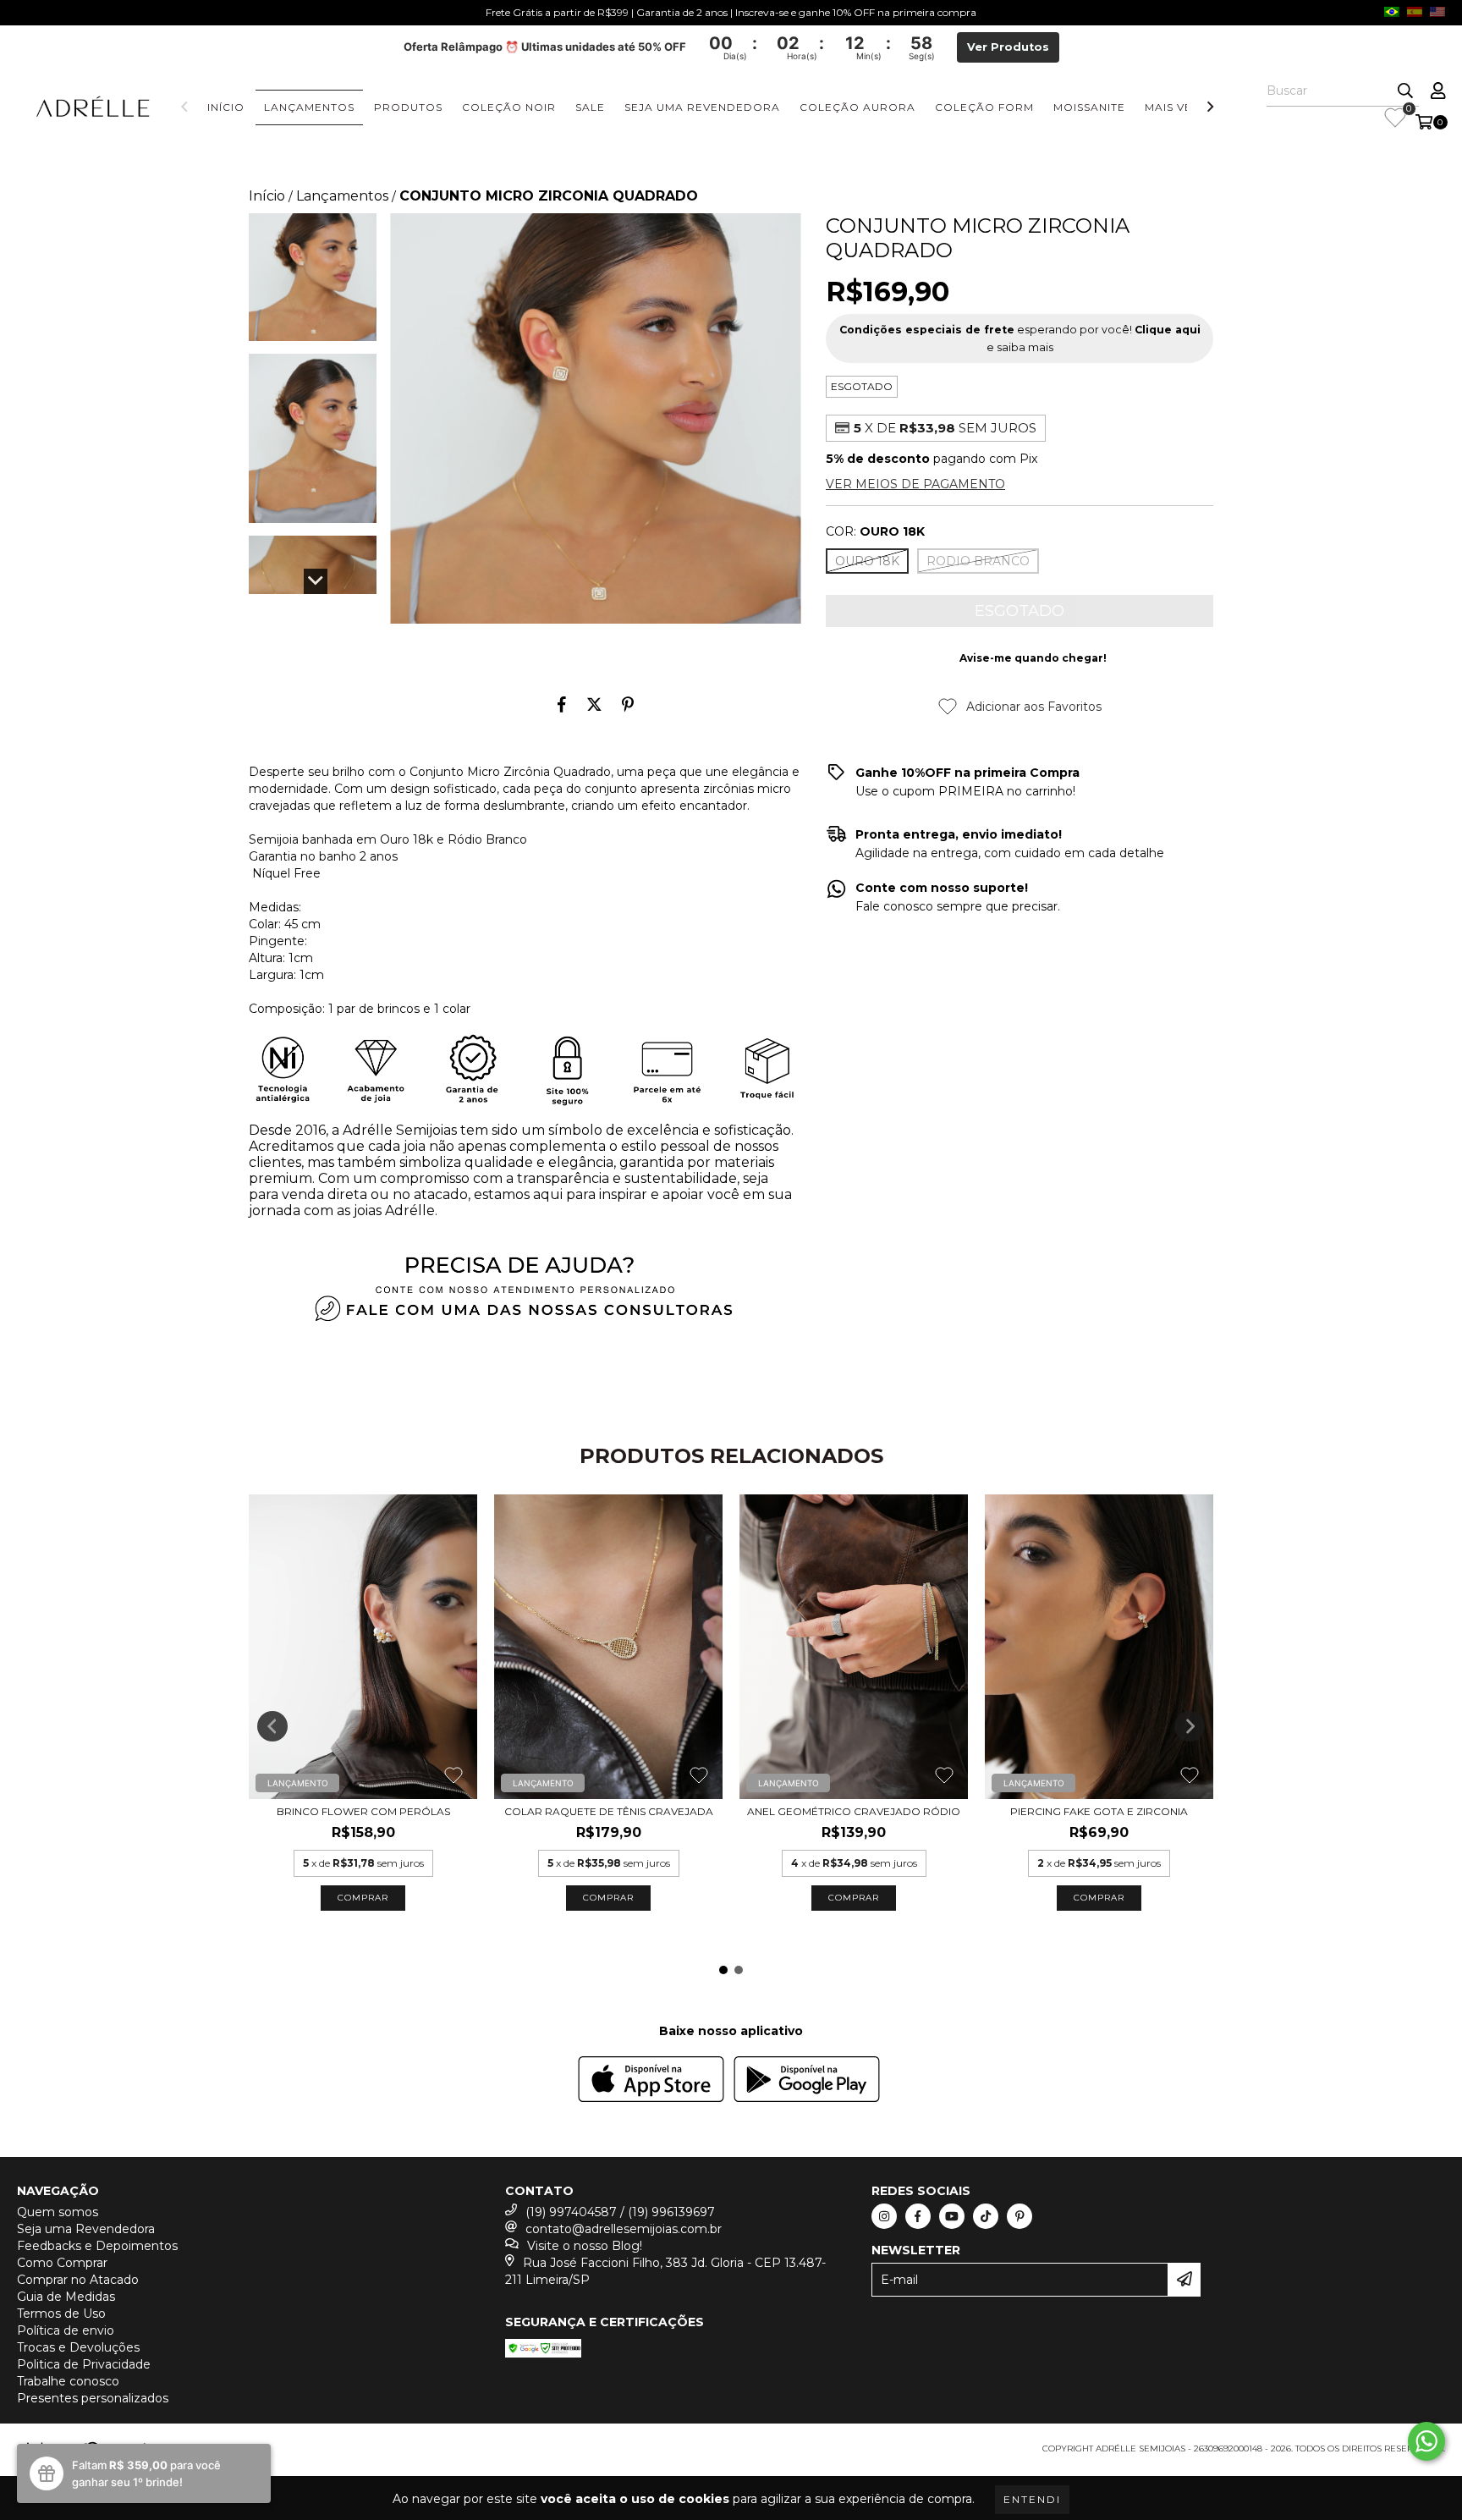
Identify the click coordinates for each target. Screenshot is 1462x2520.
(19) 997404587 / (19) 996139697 (620, 2212)
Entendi (1032, 2499)
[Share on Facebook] (562, 704)
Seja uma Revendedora (702, 107)
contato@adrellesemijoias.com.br (624, 2229)
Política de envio (66, 2330)
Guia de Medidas (66, 2297)
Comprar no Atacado (78, 2280)
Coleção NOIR (509, 107)
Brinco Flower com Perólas (363, 1811)
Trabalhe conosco (68, 2381)
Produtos (408, 107)
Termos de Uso (61, 2314)
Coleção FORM (984, 107)
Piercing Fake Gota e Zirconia (1099, 1811)
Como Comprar (62, 2263)
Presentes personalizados (93, 2398)
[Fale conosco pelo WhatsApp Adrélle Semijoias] (1426, 2441)
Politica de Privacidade (84, 2364)
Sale (590, 107)
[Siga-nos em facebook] (918, 2216)
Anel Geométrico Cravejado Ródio (854, 1811)
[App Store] (651, 2081)
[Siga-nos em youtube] (952, 2216)
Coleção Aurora (857, 107)
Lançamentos (309, 107)
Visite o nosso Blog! (585, 2246)
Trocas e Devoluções (78, 2347)
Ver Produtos (1008, 47)
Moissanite (1089, 107)
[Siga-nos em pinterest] (1020, 2216)
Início (226, 107)
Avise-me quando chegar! (1033, 658)
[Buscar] (1405, 91)
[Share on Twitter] (594, 704)
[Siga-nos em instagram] (884, 2216)
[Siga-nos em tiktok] (986, 2216)
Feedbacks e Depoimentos (97, 2246)
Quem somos (58, 2212)
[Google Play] (807, 2081)
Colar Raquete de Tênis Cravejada (609, 1811)
